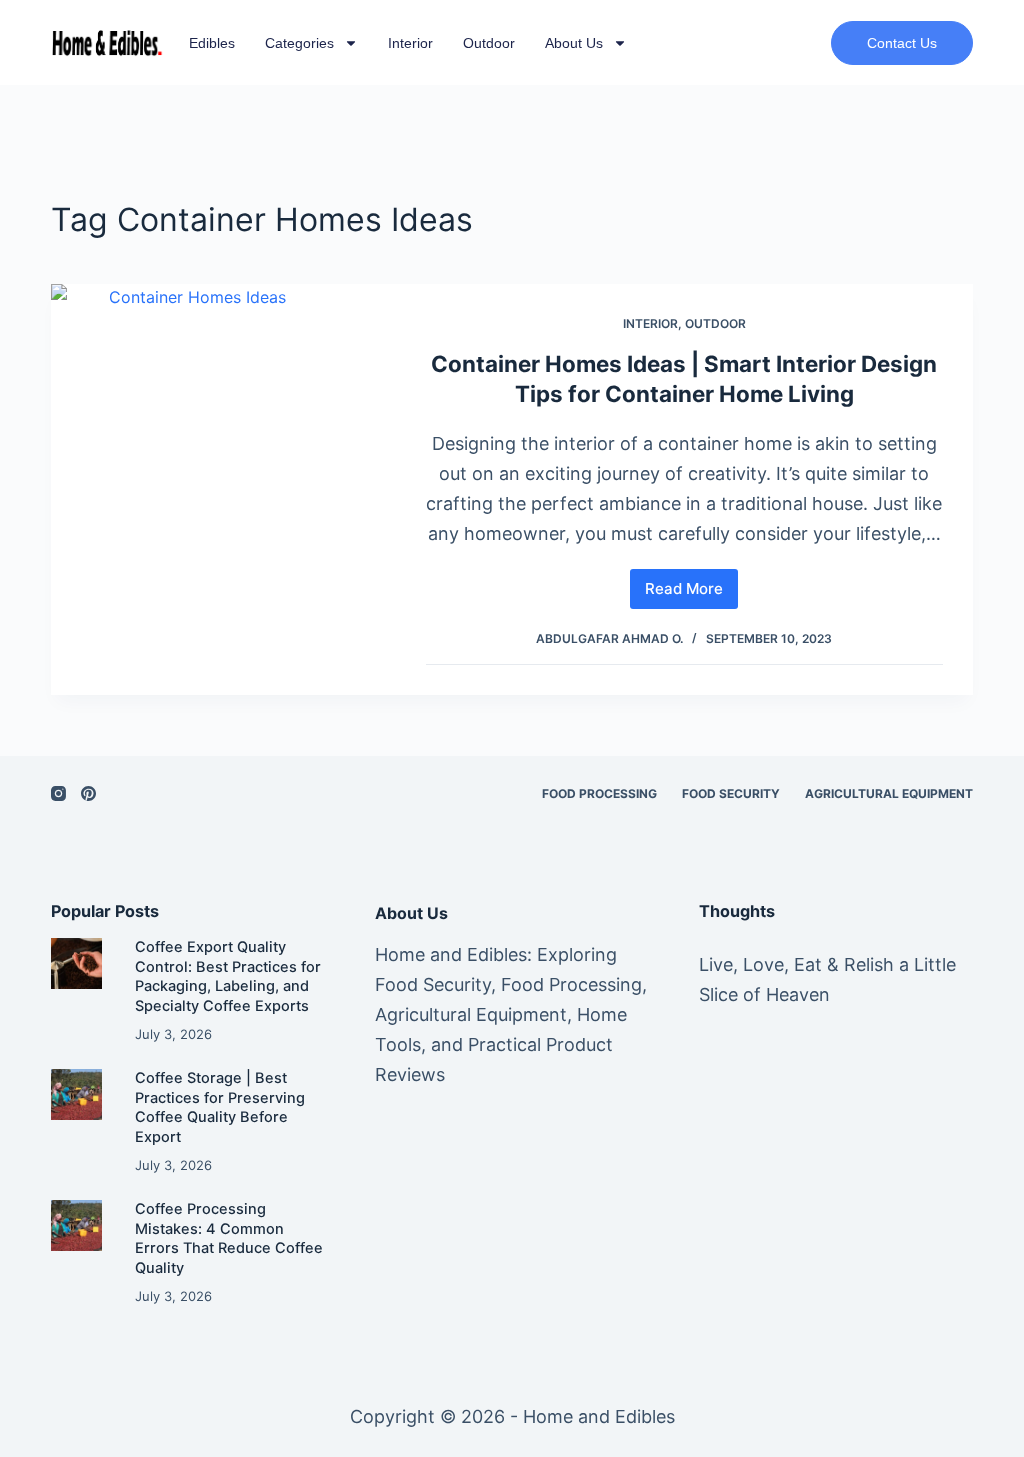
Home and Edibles (599, 1416)
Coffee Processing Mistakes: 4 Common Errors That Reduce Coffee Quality (229, 1238)
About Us (574, 43)
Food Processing (599, 793)
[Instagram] (58, 793)
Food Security (731, 793)
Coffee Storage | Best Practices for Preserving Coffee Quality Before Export (220, 1107)
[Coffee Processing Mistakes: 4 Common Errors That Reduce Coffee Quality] (82, 1225)
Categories (299, 43)
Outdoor (489, 43)
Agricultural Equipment (889, 793)
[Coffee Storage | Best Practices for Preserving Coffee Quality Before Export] (82, 1094)
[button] (902, 43)
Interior (410, 43)
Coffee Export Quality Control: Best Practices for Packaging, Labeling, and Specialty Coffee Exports (228, 976)
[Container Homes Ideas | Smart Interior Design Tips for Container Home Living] (223, 489)
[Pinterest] (88, 793)
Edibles (212, 43)
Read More (691, 583)
